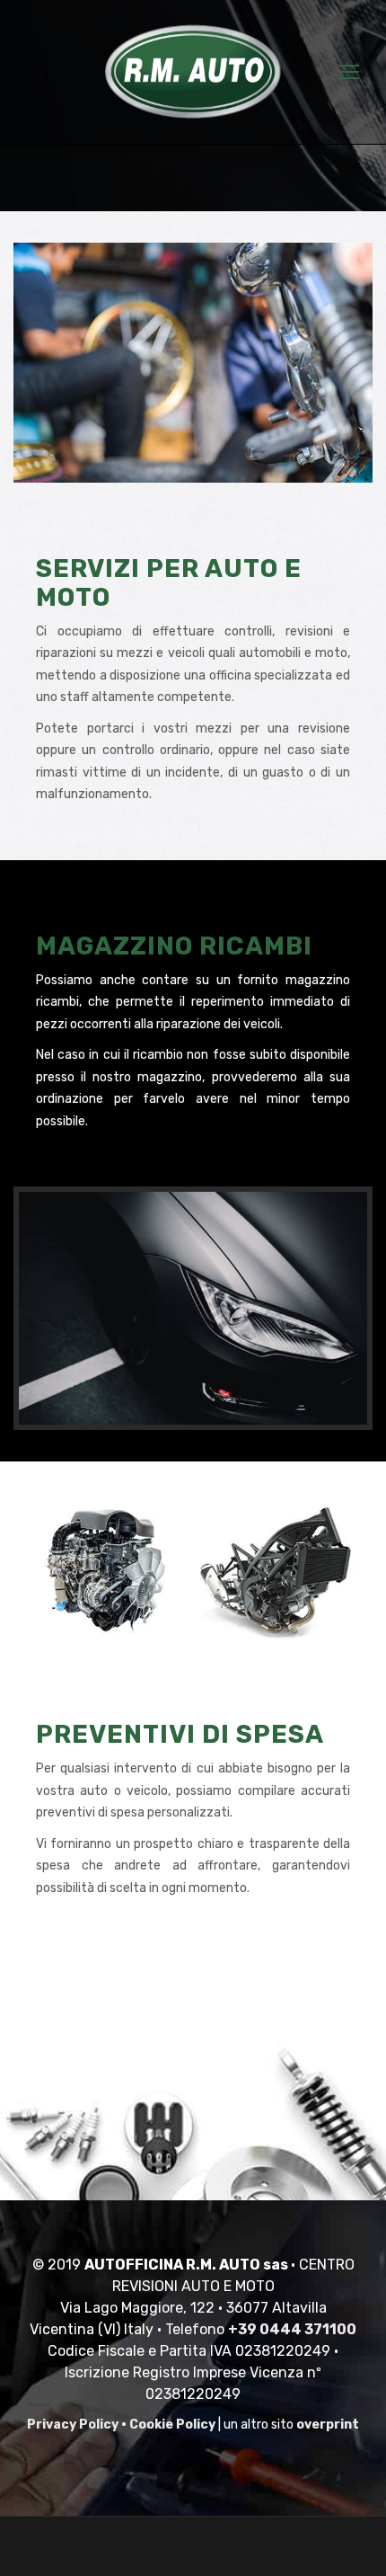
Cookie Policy (172, 2425)
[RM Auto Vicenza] (193, 72)
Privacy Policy (73, 2425)
